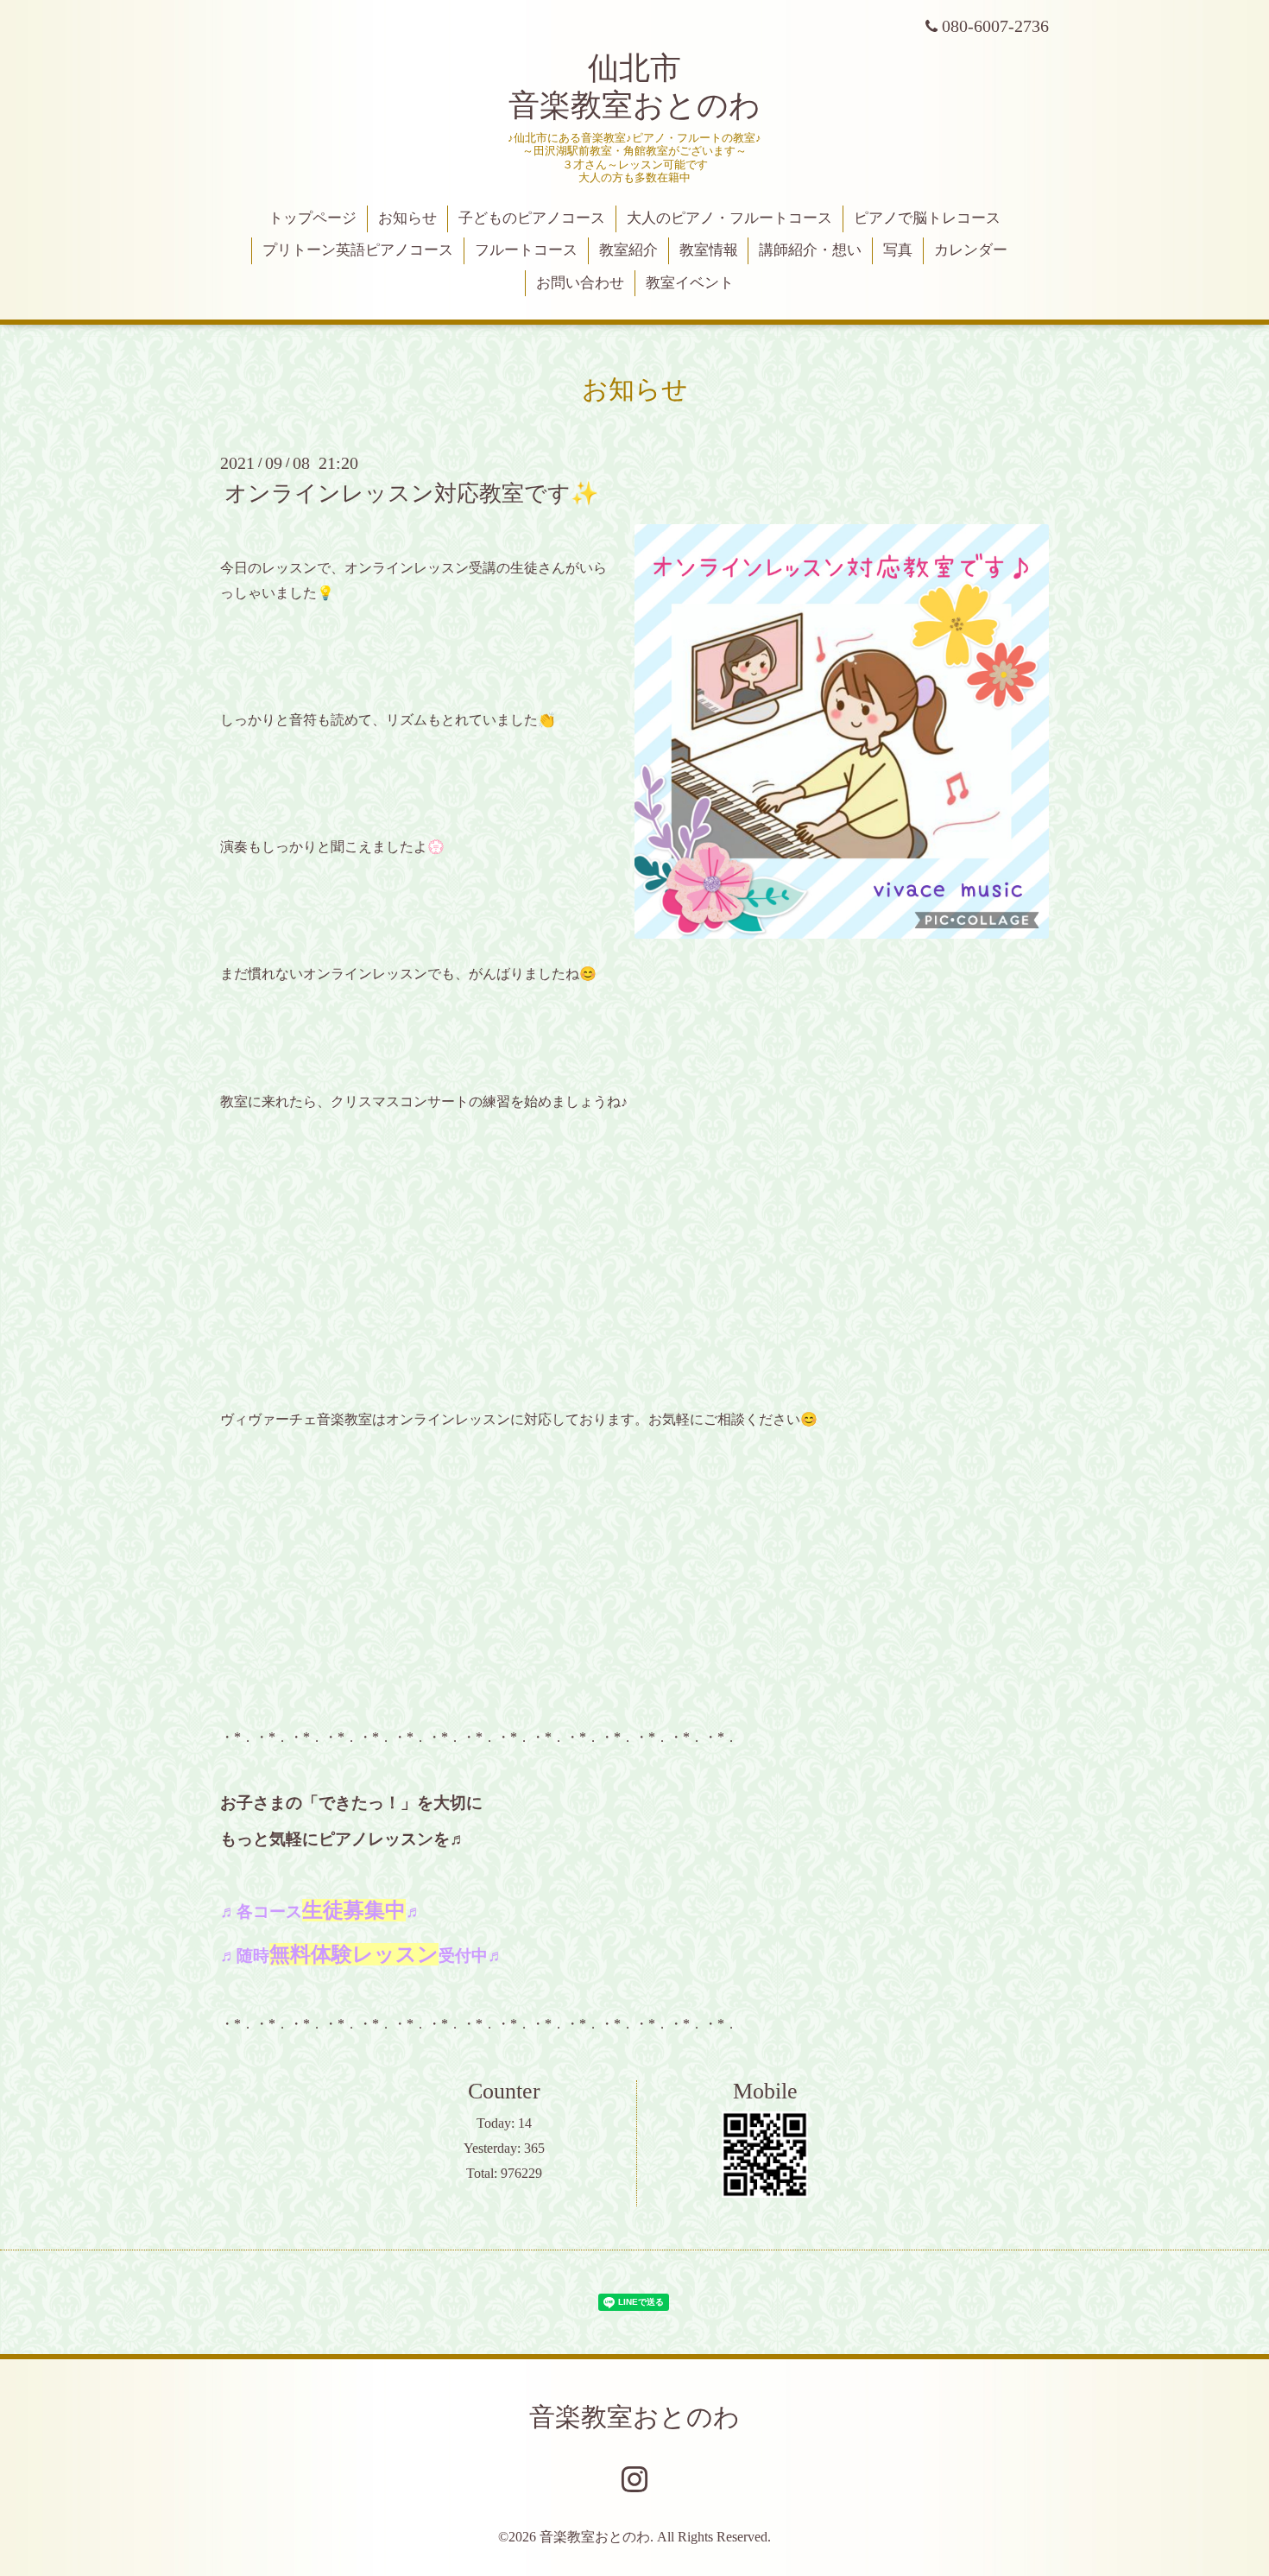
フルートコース (526, 250)
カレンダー (971, 250)
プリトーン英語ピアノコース (358, 250)
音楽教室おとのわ (634, 2417)
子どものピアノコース (532, 218)
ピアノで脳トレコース (927, 218)
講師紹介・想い (810, 250)
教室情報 (709, 250)
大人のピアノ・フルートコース (729, 218)
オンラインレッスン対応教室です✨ (411, 494)
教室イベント (690, 283)
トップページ (313, 218)
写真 (898, 250)
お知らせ (407, 218)
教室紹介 (628, 250)
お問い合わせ (580, 283)
